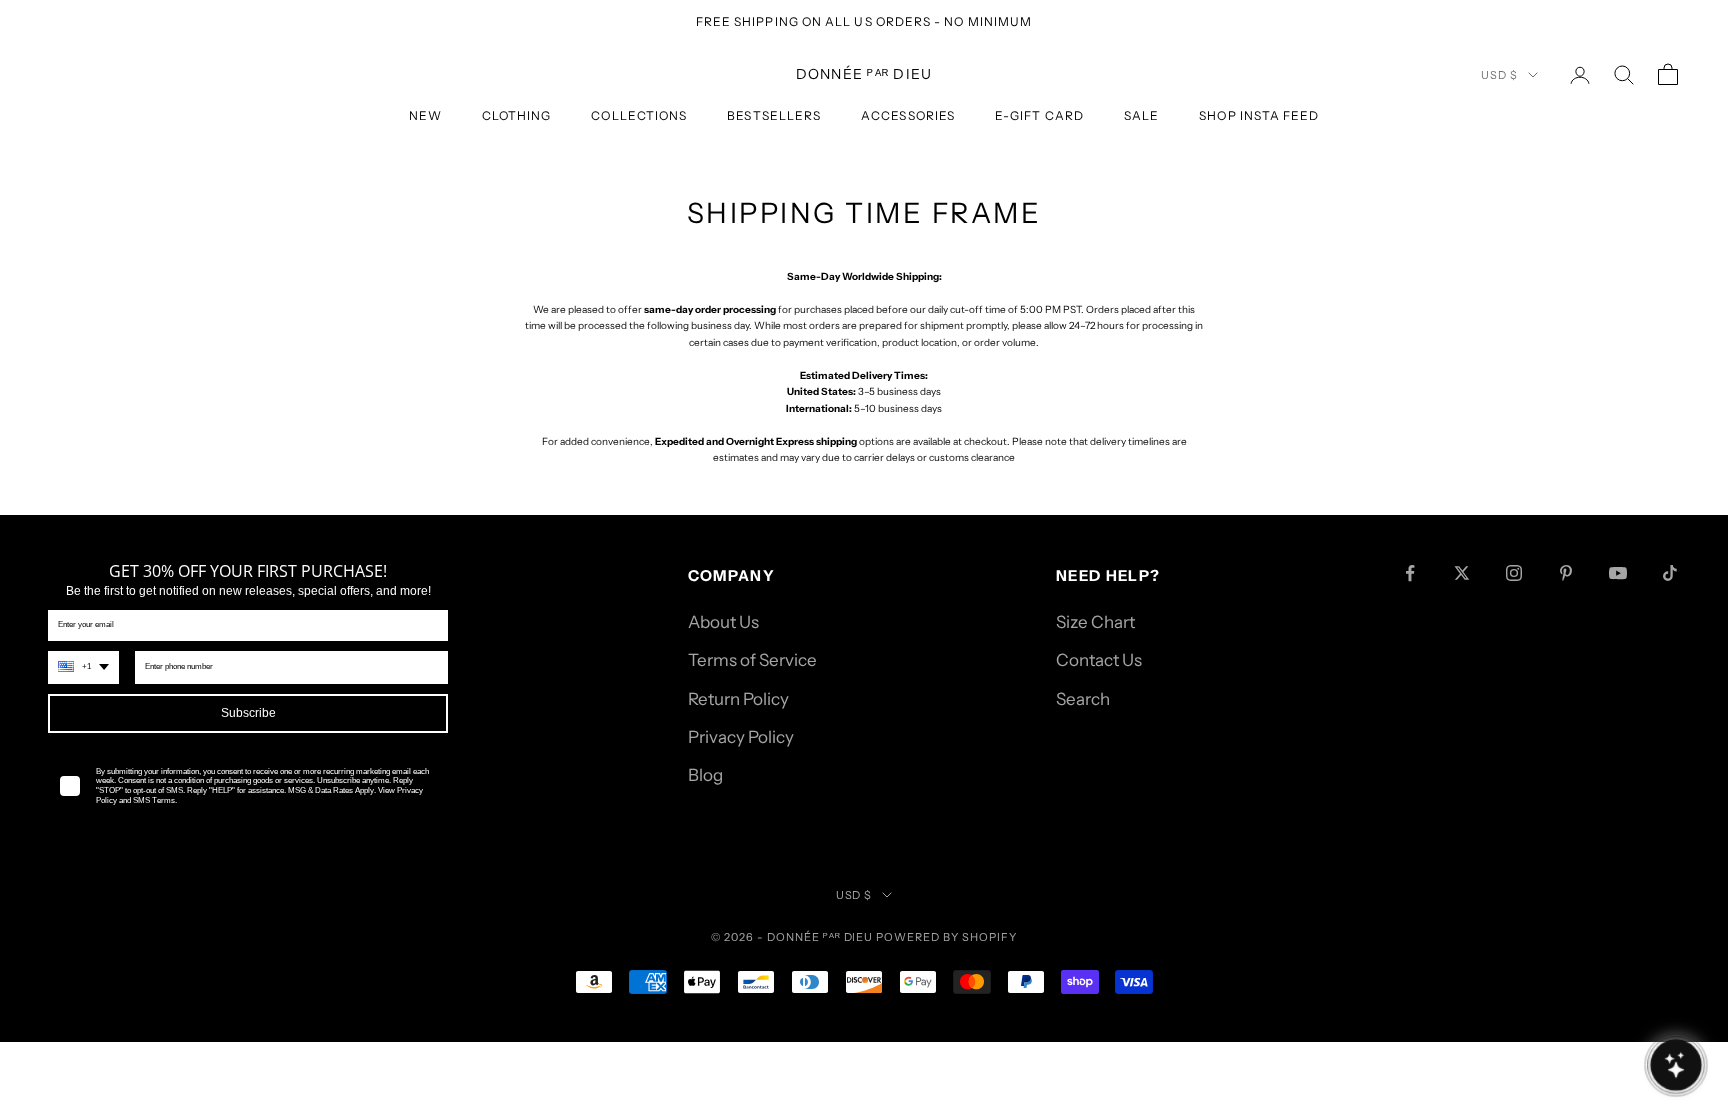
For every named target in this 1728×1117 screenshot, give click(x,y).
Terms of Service (752, 660)
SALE (1141, 115)
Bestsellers (774, 115)
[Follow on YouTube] (1618, 573)
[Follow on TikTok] (1670, 573)
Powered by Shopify (946, 937)
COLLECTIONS (639, 115)
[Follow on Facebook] (1410, 573)
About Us (723, 622)
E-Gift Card (1039, 115)
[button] (1675, 1064)
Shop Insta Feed (1259, 115)
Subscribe (248, 713)
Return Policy (738, 699)
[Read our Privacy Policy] (424, 826)
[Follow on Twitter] (1462, 573)
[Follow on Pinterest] (1566, 573)
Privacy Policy (741, 737)
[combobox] (83, 667)
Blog (705, 775)
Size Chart (1095, 622)
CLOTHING (517, 115)
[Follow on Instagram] (1514, 573)
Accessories (908, 115)
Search (1083, 699)
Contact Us (1099, 660)
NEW (425, 115)
